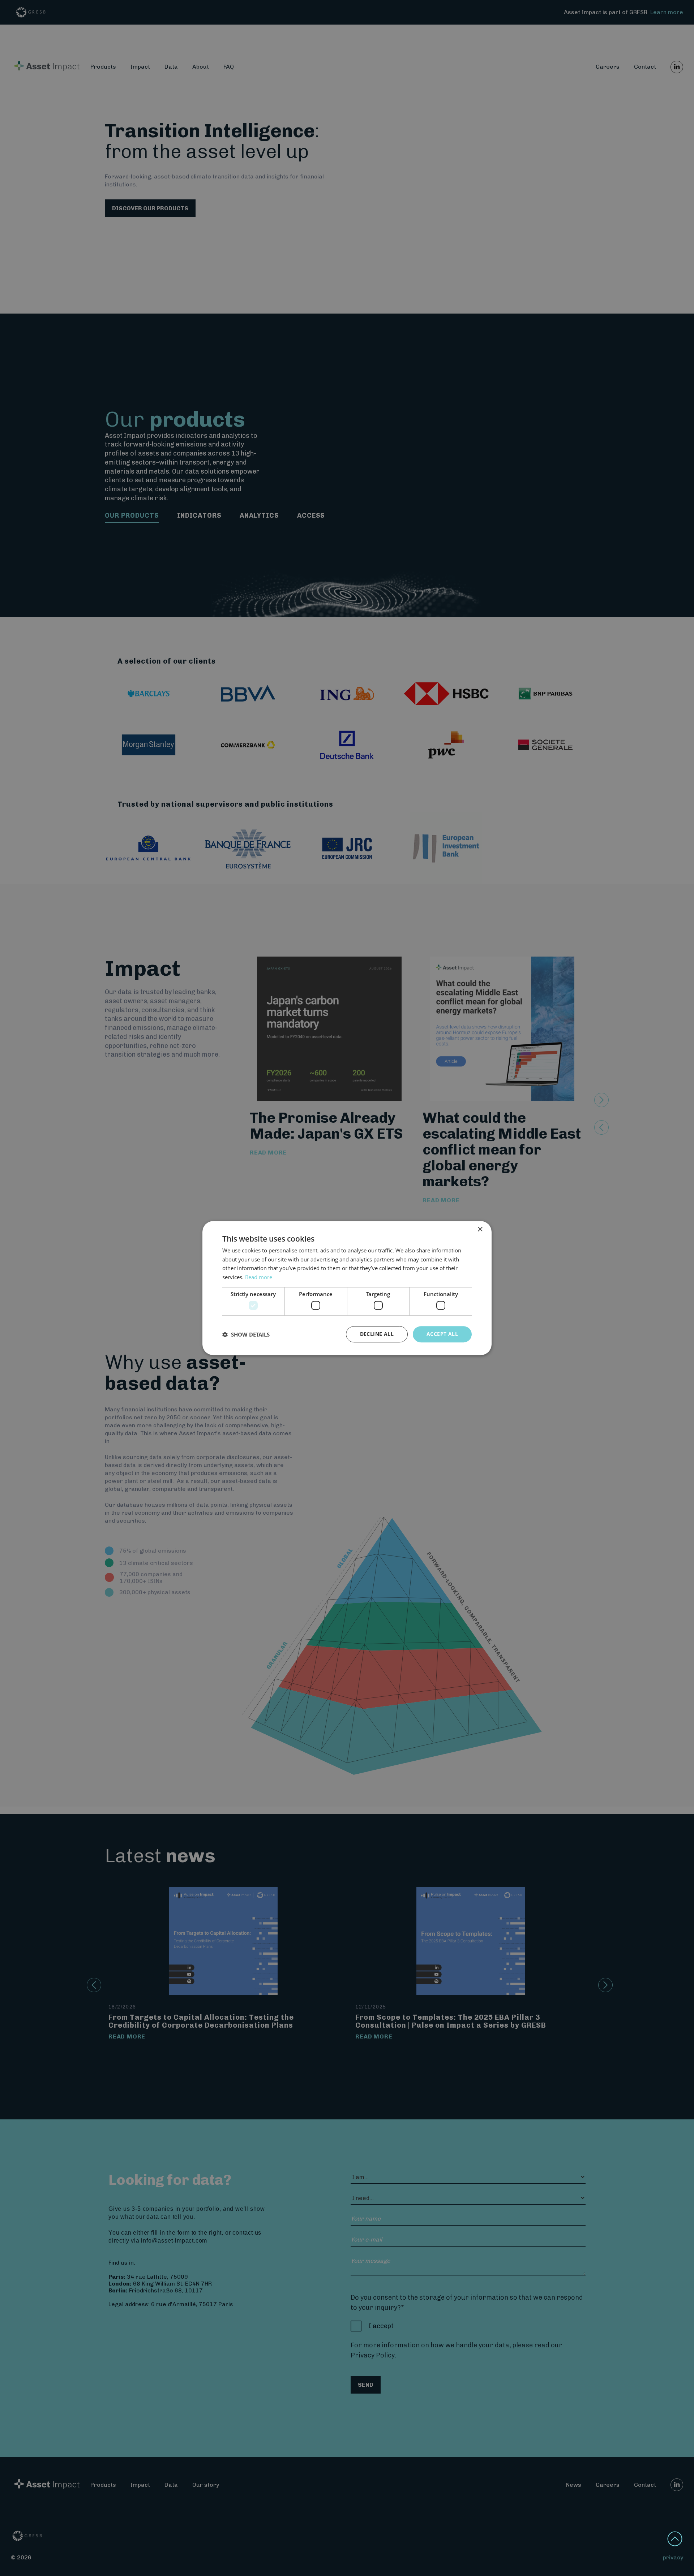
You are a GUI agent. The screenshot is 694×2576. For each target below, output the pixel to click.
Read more (259, 1277)
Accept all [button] (442, 1334)
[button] (246, 1334)
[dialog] (347, 1288)
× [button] (480, 1229)
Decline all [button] (377, 1334)
